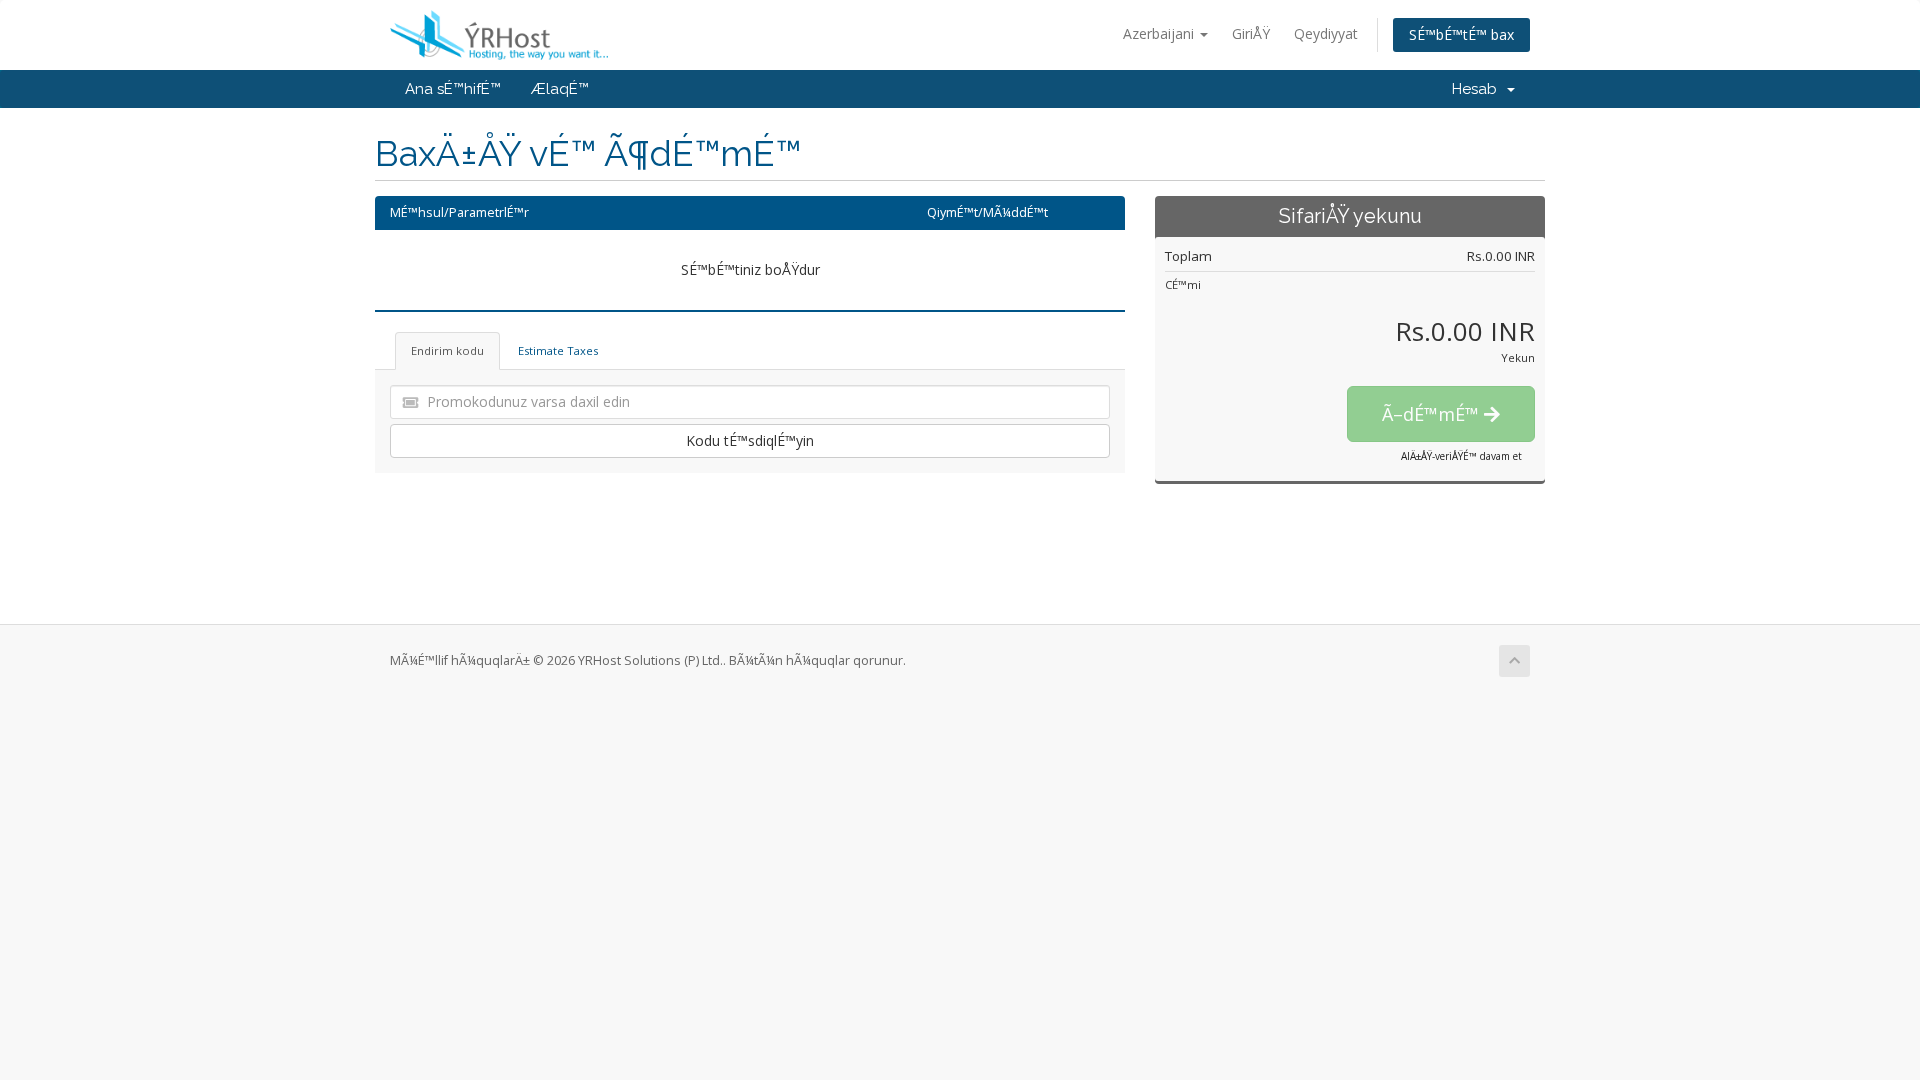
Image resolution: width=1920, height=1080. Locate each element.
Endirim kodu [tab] (447, 350)
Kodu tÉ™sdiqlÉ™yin (750, 440)
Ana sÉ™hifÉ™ (453, 89)
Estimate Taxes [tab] (558, 350)
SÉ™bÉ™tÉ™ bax (1461, 34)
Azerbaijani (1160, 33)
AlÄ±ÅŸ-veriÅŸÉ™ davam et (1461, 456)
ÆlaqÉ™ (560, 89)
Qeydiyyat (1326, 33)
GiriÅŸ (1251, 33)
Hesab (1478, 89)
